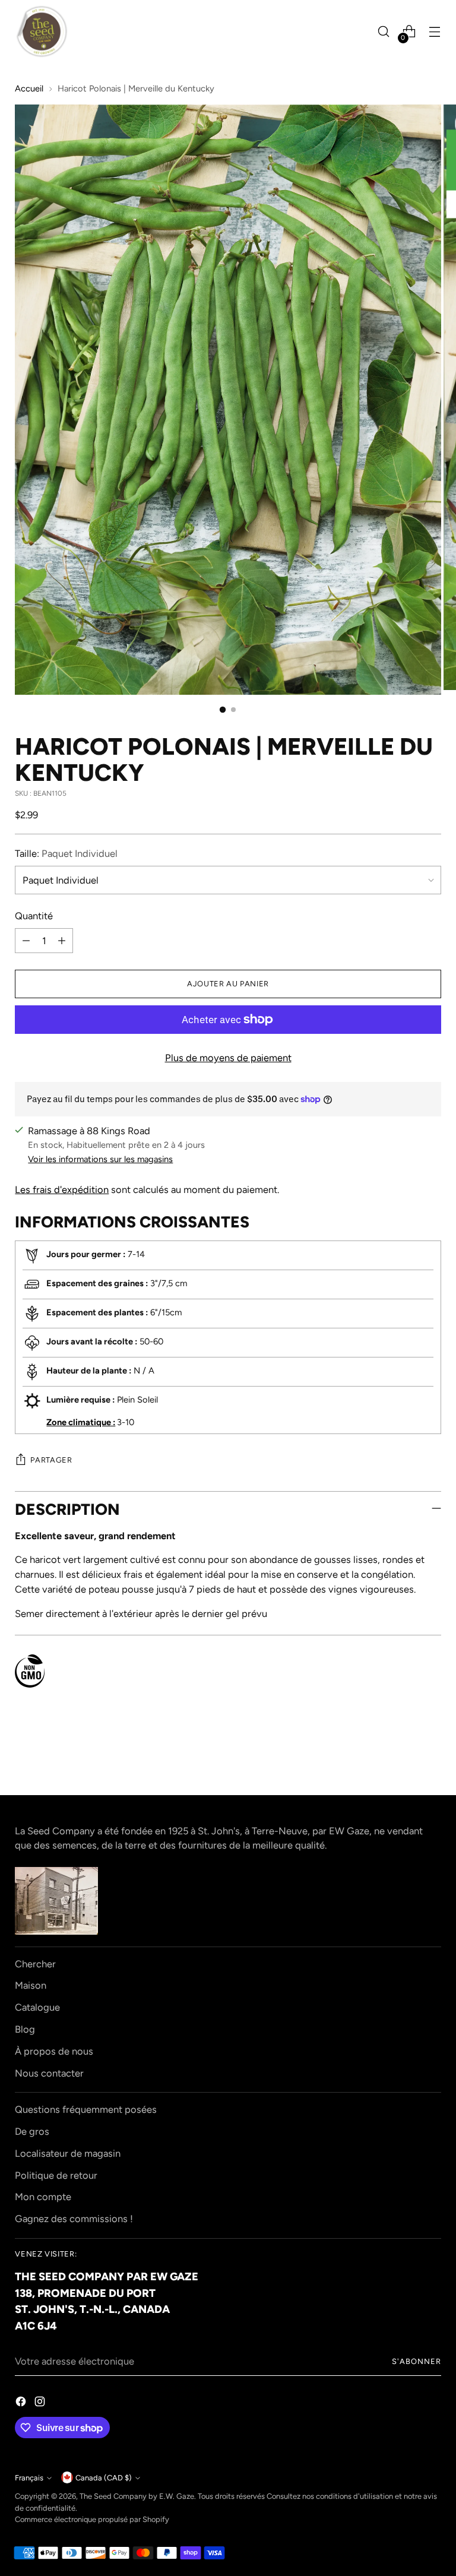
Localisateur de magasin (68, 2153)
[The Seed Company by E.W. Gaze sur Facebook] (22, 2403)
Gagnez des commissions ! (74, 2219)
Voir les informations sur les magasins (100, 1159)
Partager (51, 1460)
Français (29, 2478)
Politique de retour (56, 2175)
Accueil (29, 88)
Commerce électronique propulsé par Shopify (92, 2519)
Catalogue (37, 2007)
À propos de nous (54, 2051)
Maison (31, 1985)
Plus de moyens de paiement (228, 1058)
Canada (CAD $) (104, 2478)
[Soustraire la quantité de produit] (26, 941)
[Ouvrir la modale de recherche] (384, 32)
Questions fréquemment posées (86, 2109)
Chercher (35, 1964)
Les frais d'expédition (62, 1189)
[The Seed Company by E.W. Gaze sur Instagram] (41, 2403)
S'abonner (417, 2361)
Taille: (66, 853)
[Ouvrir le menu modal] (435, 32)
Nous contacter (49, 2073)
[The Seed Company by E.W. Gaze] (42, 31)
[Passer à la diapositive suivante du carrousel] (431, 1754)
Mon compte (43, 2197)
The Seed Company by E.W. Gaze (137, 2496)
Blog (25, 2029)
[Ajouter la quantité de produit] (62, 941)
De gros (32, 2131)
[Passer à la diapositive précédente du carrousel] (404, 1754)
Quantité (34, 916)
